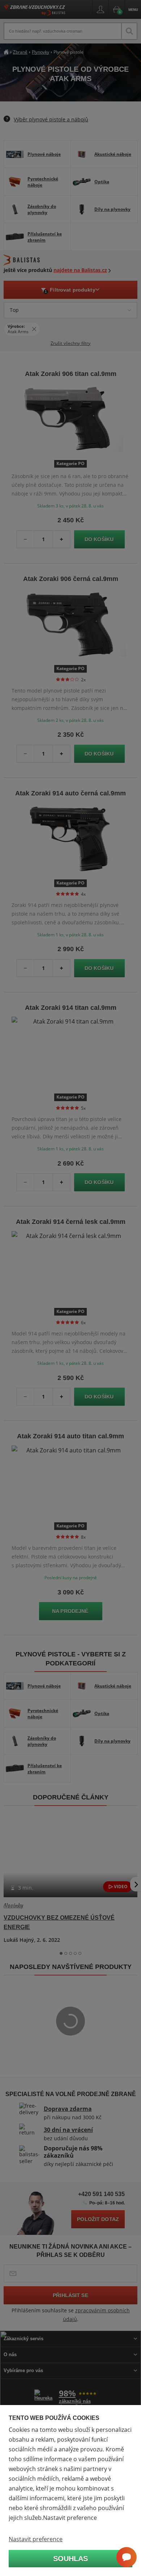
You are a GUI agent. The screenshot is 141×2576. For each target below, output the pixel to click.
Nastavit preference (36, 2539)
